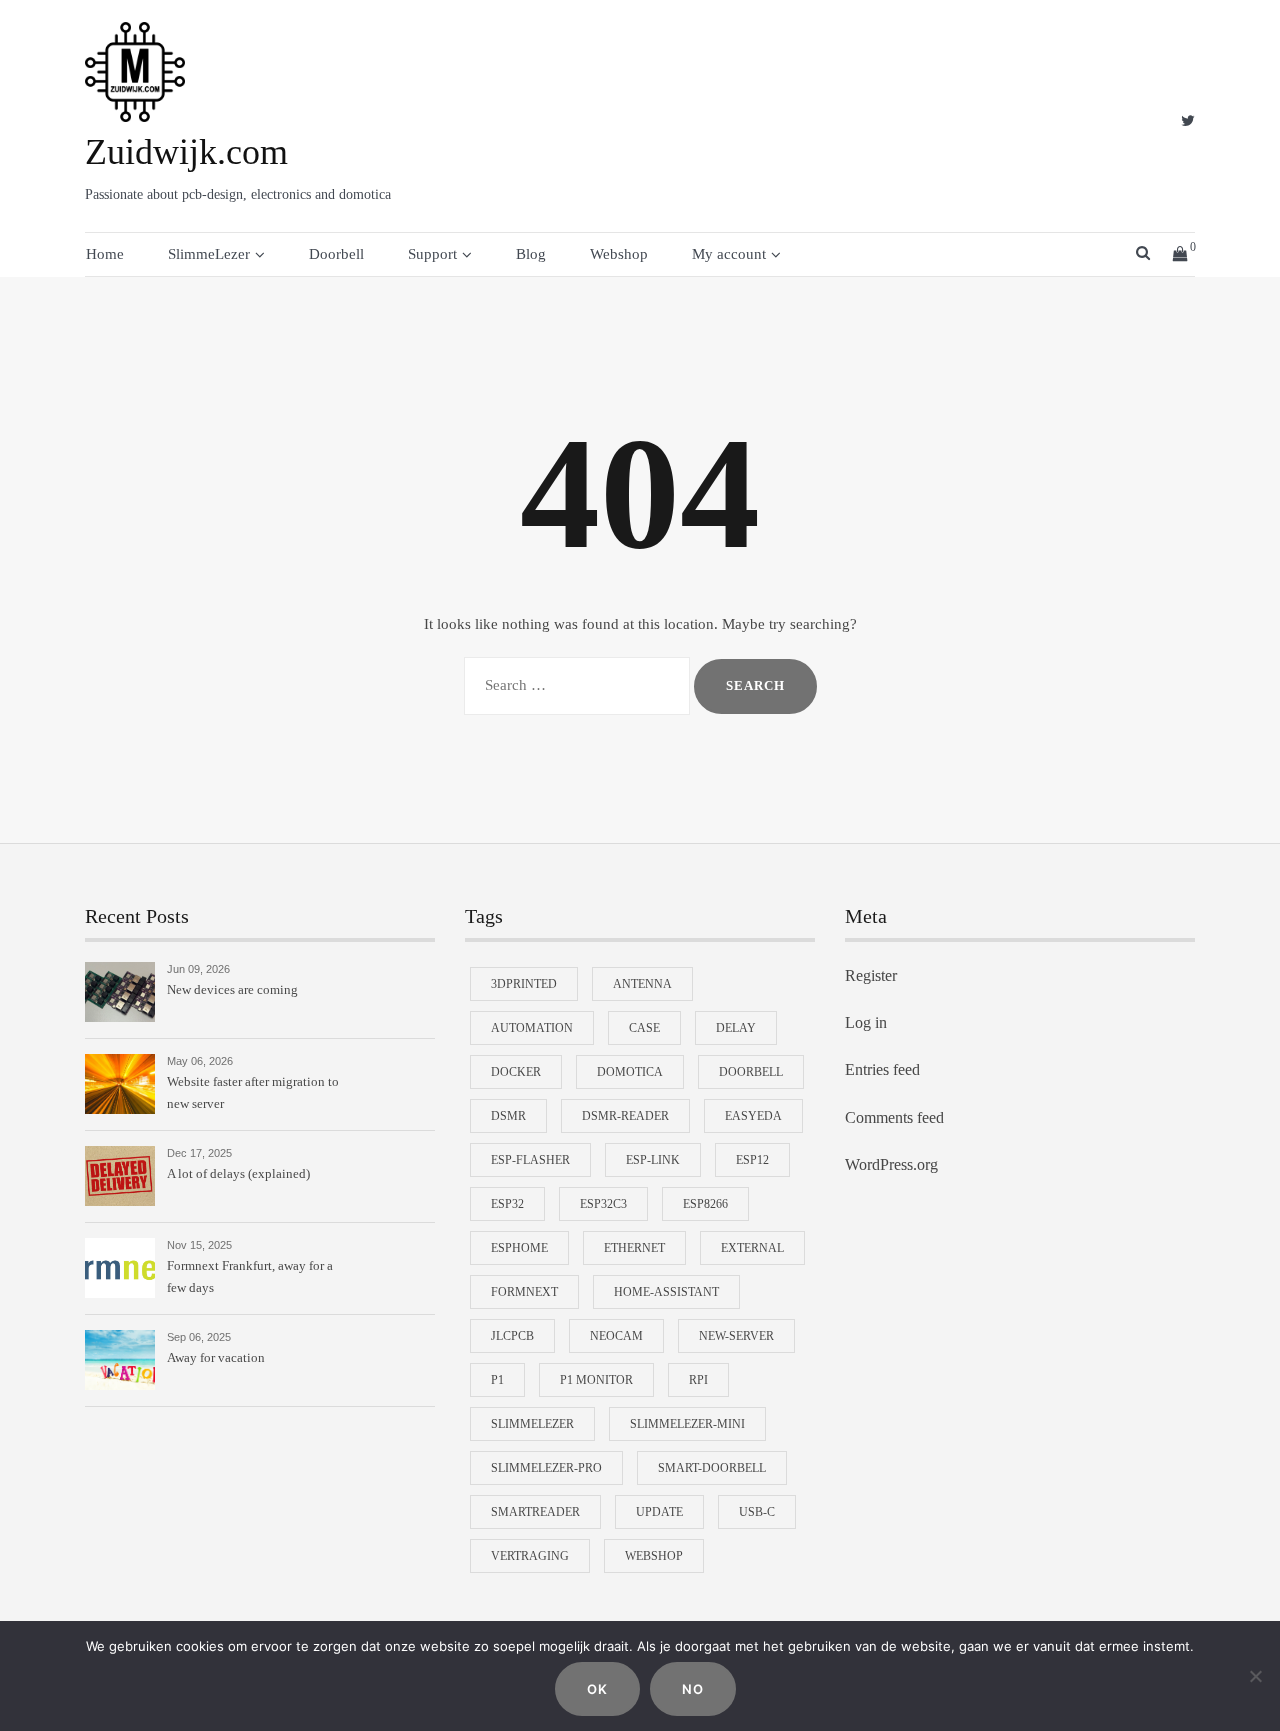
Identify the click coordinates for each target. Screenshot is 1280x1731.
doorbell (751, 1072)
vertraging (530, 1556)
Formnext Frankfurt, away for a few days (250, 1276)
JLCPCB (512, 1336)
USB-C (757, 1512)
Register (871, 975)
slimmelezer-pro (546, 1468)
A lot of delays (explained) (238, 1173)
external (752, 1248)
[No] (1255, 1676)
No (693, 1689)
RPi (698, 1380)
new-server (736, 1336)
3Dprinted (524, 984)
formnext (524, 1292)
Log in (866, 1022)
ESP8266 (705, 1204)
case (644, 1028)
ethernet (634, 1248)
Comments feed (894, 1117)
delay (736, 1028)
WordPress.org (891, 1164)
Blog (531, 254)
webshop (654, 1556)
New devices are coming (232, 989)
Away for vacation (216, 1357)
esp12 (752, 1160)
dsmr (508, 1116)
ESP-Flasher (530, 1160)
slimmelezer (532, 1424)
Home (105, 254)
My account (729, 254)
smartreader (535, 1512)
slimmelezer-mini (687, 1424)
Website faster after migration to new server (253, 1092)
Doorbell (336, 254)
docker (516, 1072)
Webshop (619, 254)
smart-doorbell (712, 1468)
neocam (616, 1336)
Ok (597, 1689)
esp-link (653, 1160)
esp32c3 (603, 1204)
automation (532, 1028)
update (659, 1512)
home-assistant (666, 1292)
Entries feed (882, 1069)
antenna (642, 984)
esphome (519, 1248)
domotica (630, 1072)
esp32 (507, 1204)
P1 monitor (596, 1380)
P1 (497, 1380)
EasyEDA (753, 1116)
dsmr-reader (625, 1116)
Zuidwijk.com (186, 152)
